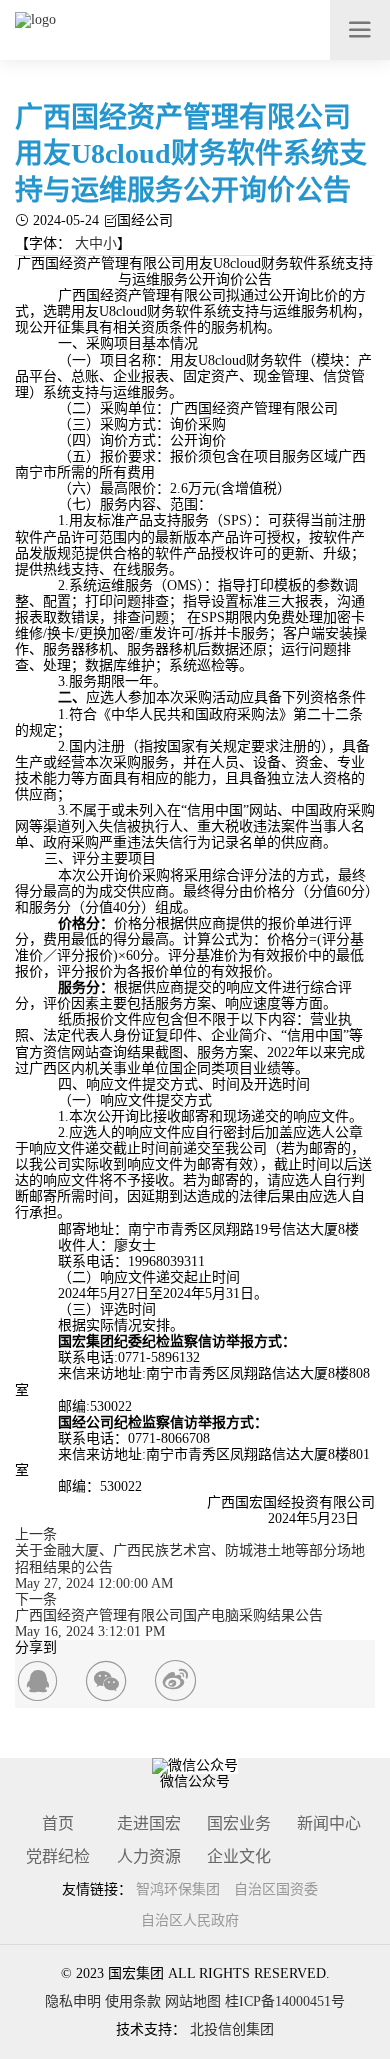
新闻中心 (329, 1823)
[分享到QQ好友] (37, 1681)
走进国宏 (149, 1823)
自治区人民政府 (190, 1920)
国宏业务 (239, 1823)
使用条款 (133, 2001)
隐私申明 (73, 2001)
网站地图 (193, 2001)
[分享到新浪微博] (175, 1681)
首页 (58, 1823)
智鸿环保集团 (178, 1889)
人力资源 (149, 1856)
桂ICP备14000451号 (285, 2001)
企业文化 (239, 1856)
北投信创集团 (232, 2029)
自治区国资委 (276, 1889)
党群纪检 (58, 1856)
